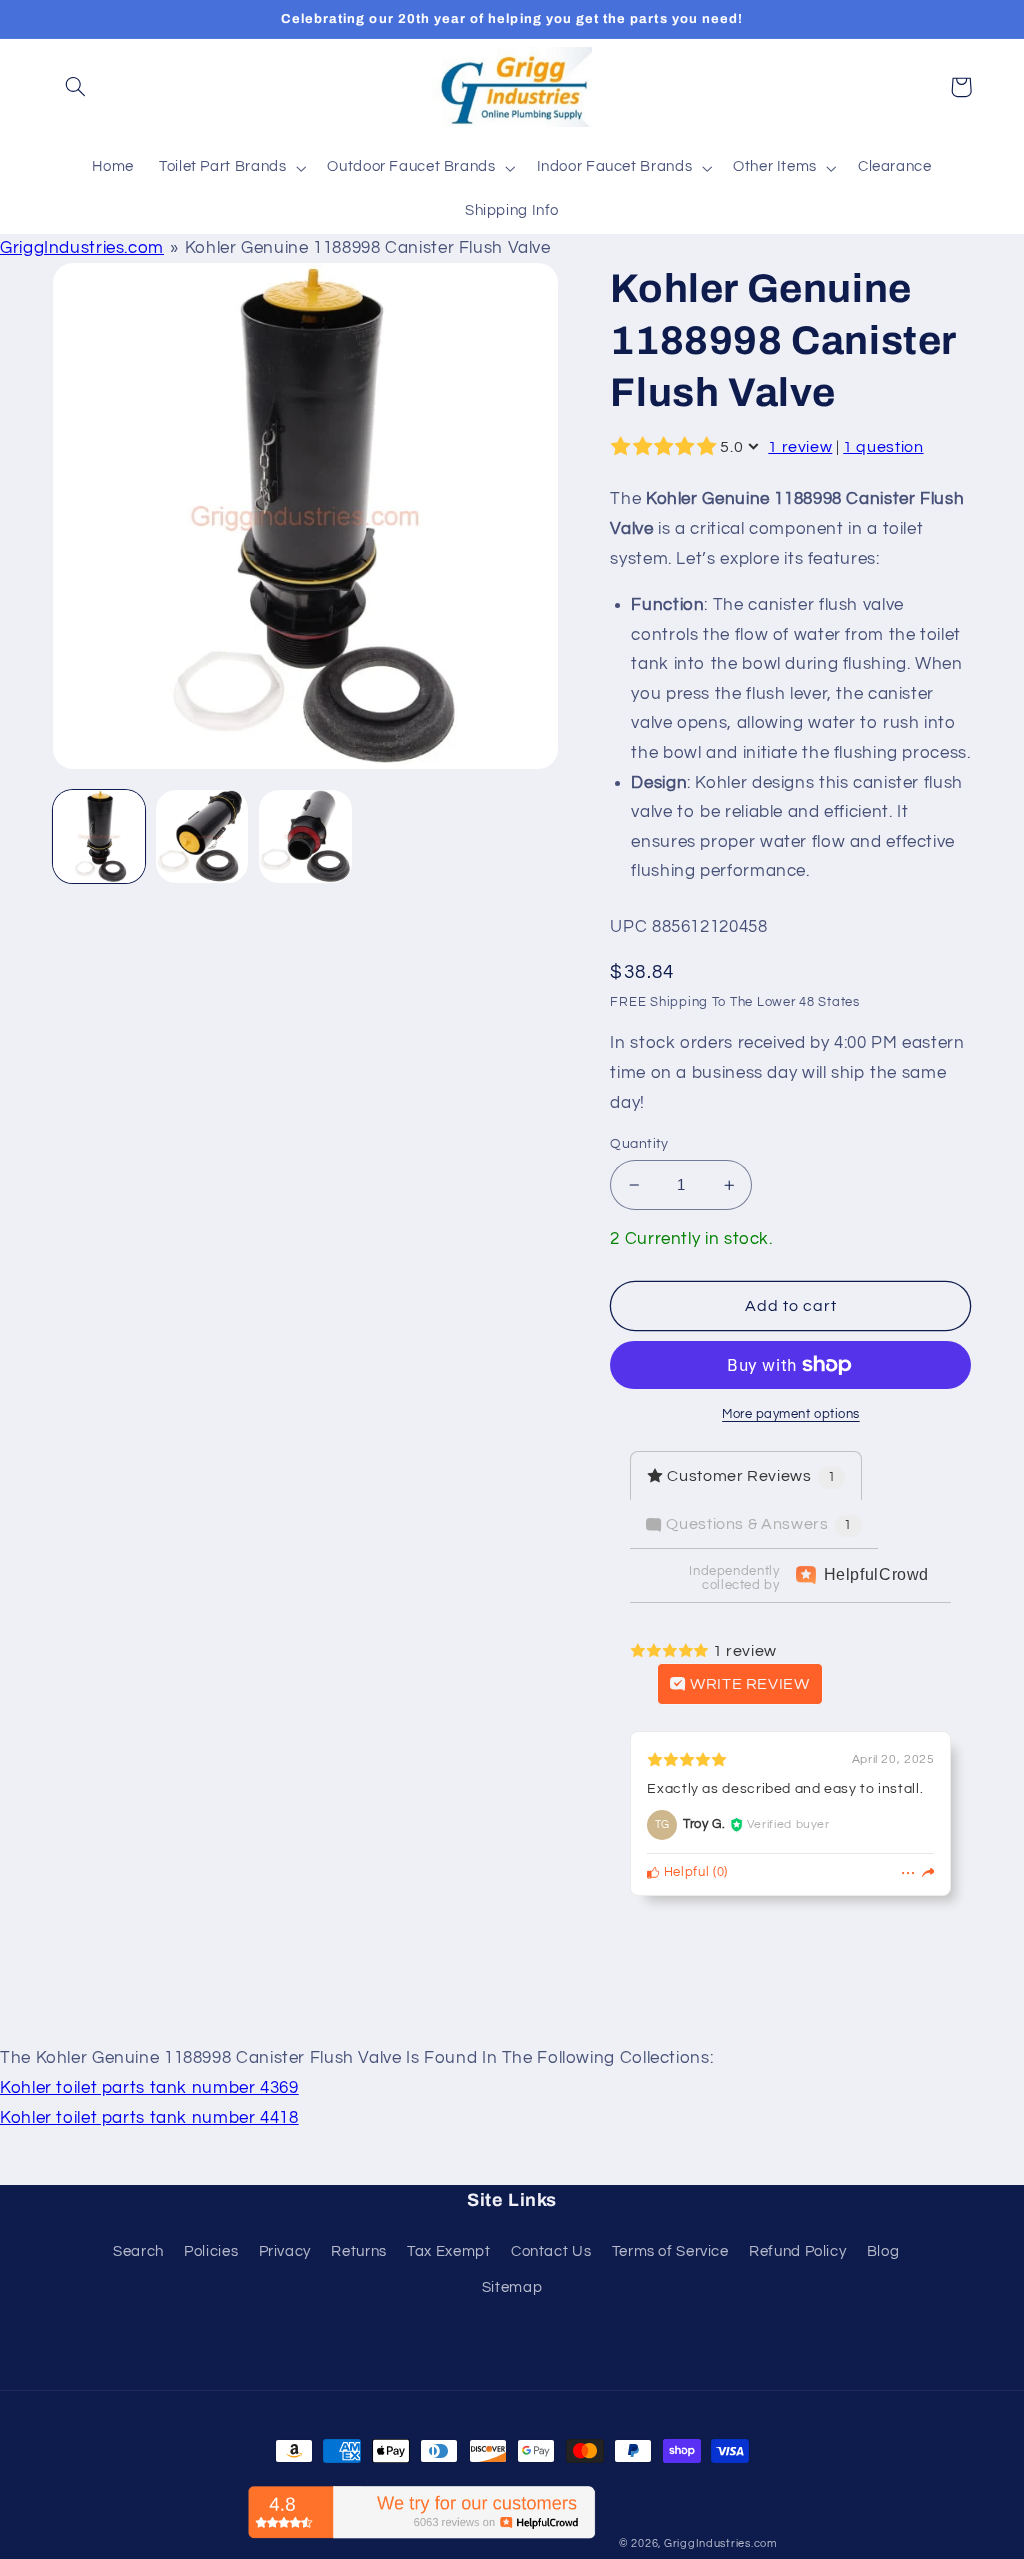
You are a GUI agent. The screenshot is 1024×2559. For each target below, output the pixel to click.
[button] (76, 87)
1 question (883, 447)
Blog (883, 2251)
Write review (747, 1684)
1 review (800, 447)
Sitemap (512, 2287)
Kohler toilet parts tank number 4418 (149, 2118)
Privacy (285, 2251)
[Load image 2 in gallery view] (202, 836)
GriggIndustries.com (82, 248)
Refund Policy (797, 2251)
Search (138, 2251)
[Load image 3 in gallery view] (305, 836)
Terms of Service (670, 2251)
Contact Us (551, 2251)
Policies (211, 2251)
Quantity (639, 1144)
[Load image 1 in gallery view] (99, 836)
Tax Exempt (448, 2251)
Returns (358, 2251)
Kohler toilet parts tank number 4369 (149, 2088)
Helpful (684, 1872)
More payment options (791, 1414)
